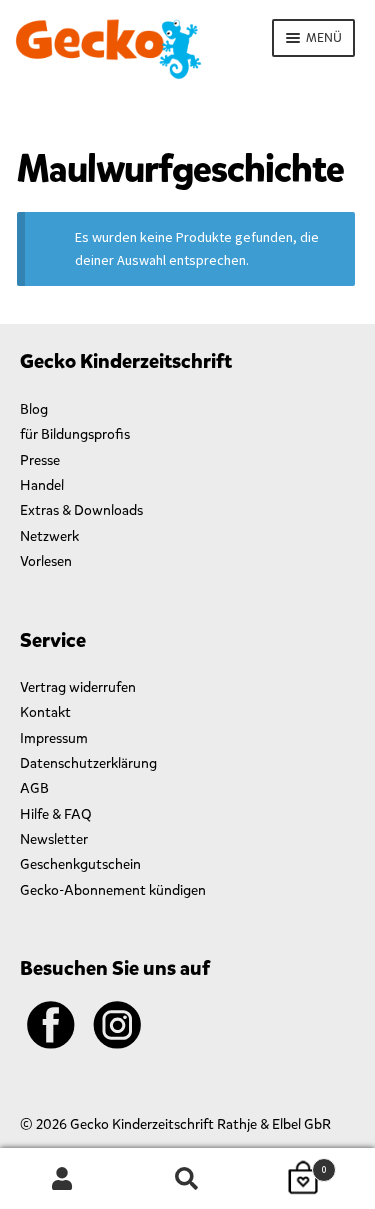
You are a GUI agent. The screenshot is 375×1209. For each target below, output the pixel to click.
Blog (34, 409)
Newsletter (54, 839)
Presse (40, 460)
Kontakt (45, 712)
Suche (187, 1179)
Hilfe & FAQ (56, 814)
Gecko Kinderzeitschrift (108, 49)
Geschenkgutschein (80, 864)
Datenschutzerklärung (88, 763)
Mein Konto (62, 1179)
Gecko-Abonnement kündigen (113, 890)
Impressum (54, 738)
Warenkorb (288, 1163)
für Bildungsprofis (75, 434)
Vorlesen (46, 561)
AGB (34, 788)
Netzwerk (49, 536)
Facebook (51, 1025)
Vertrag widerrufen (78, 687)
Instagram (117, 1025)
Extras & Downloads (81, 510)
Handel (42, 485)
